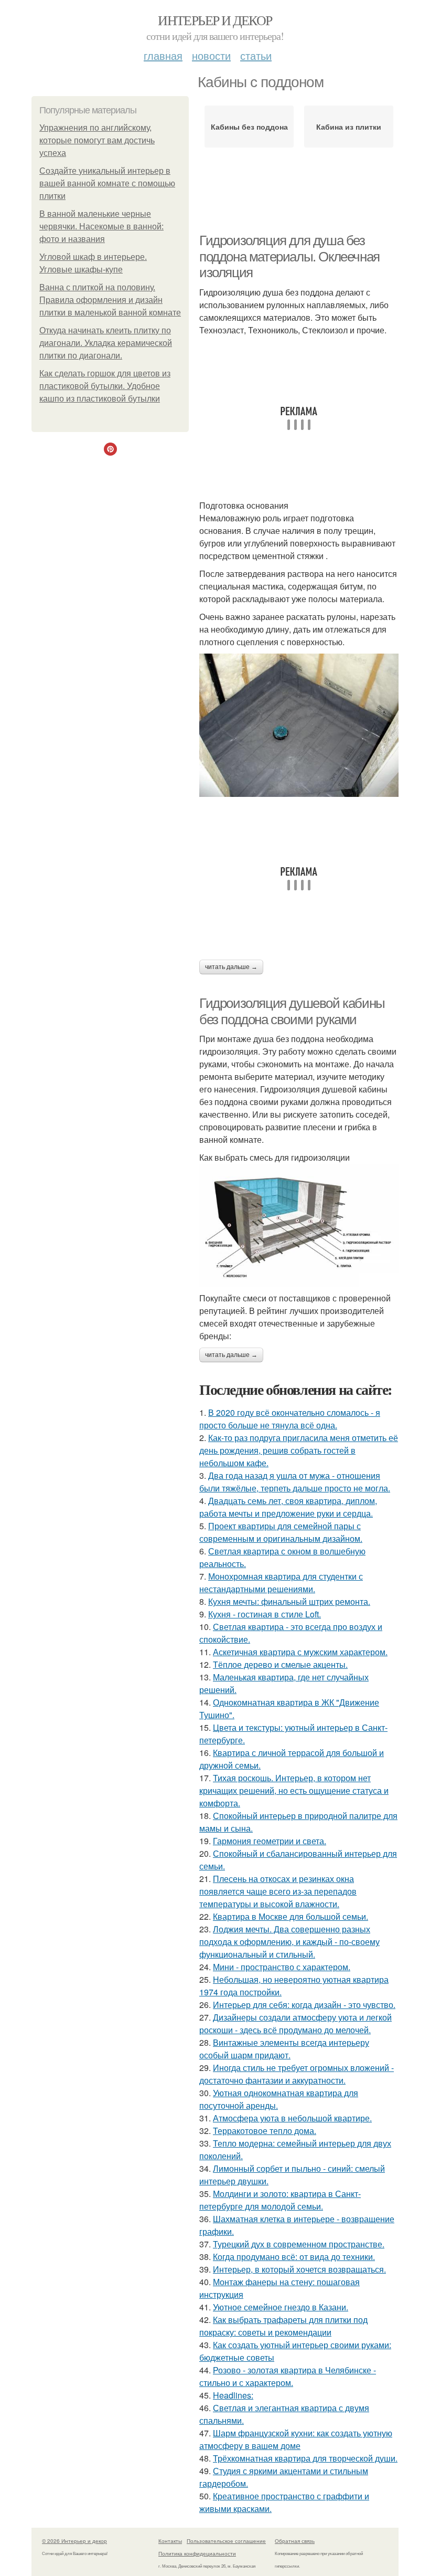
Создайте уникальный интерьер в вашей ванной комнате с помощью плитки (107, 183)
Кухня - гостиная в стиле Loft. (265, 1614)
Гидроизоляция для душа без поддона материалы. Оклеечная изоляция (289, 256)
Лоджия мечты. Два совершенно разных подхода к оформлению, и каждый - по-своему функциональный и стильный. (289, 1942)
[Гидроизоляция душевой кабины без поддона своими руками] (299, 1225)
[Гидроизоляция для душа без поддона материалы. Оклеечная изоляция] (299, 725)
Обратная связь (295, 2541)
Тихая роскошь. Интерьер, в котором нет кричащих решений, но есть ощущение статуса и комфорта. (294, 1790)
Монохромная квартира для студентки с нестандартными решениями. (281, 1583)
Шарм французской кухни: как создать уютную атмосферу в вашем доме (296, 2439)
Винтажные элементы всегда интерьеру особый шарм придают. (284, 2049)
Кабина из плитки (349, 127)
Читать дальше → (231, 967)
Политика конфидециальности (197, 2553)
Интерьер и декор (215, 20)
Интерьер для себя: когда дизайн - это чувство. (304, 2005)
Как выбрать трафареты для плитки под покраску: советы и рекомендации (283, 2326)
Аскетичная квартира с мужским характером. (300, 1652)
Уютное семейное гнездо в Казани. (281, 2307)
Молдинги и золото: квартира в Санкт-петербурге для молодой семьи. (280, 2200)
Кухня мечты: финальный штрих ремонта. (289, 1601)
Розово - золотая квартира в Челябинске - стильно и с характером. (288, 2376)
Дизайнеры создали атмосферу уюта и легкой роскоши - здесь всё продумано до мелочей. (295, 2023)
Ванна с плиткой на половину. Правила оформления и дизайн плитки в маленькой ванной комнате (110, 300)
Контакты (170, 2541)
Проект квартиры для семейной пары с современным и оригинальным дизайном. (281, 1532)
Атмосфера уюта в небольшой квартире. (292, 2118)
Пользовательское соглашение (226, 2541)
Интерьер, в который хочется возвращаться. (299, 2269)
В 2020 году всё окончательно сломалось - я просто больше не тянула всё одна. (290, 1419)
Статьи (256, 55)
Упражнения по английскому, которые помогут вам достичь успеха (97, 140)
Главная (163, 55)
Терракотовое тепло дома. (265, 2131)
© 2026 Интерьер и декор (74, 2541)
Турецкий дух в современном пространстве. (299, 2244)
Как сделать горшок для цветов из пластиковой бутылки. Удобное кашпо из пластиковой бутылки (105, 386)
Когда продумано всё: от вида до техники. (294, 2257)
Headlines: (233, 2395)
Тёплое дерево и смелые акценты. (280, 1664)
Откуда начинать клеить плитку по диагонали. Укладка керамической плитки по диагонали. (106, 343)
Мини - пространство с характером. (282, 1967)
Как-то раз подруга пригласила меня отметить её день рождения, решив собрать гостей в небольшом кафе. (299, 1450)
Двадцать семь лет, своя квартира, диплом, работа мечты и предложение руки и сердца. (288, 1507)
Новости (211, 55)
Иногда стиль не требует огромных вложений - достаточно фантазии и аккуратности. (297, 2074)
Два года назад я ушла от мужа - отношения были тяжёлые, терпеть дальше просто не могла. (295, 1482)
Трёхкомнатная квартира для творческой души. (305, 2458)
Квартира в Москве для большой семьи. (291, 1916)
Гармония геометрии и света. (270, 1841)
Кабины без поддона (249, 127)
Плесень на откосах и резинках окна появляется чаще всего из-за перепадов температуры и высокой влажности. (278, 1891)
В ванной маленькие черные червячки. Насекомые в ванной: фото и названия (101, 227)
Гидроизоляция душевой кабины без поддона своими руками (292, 1011)
